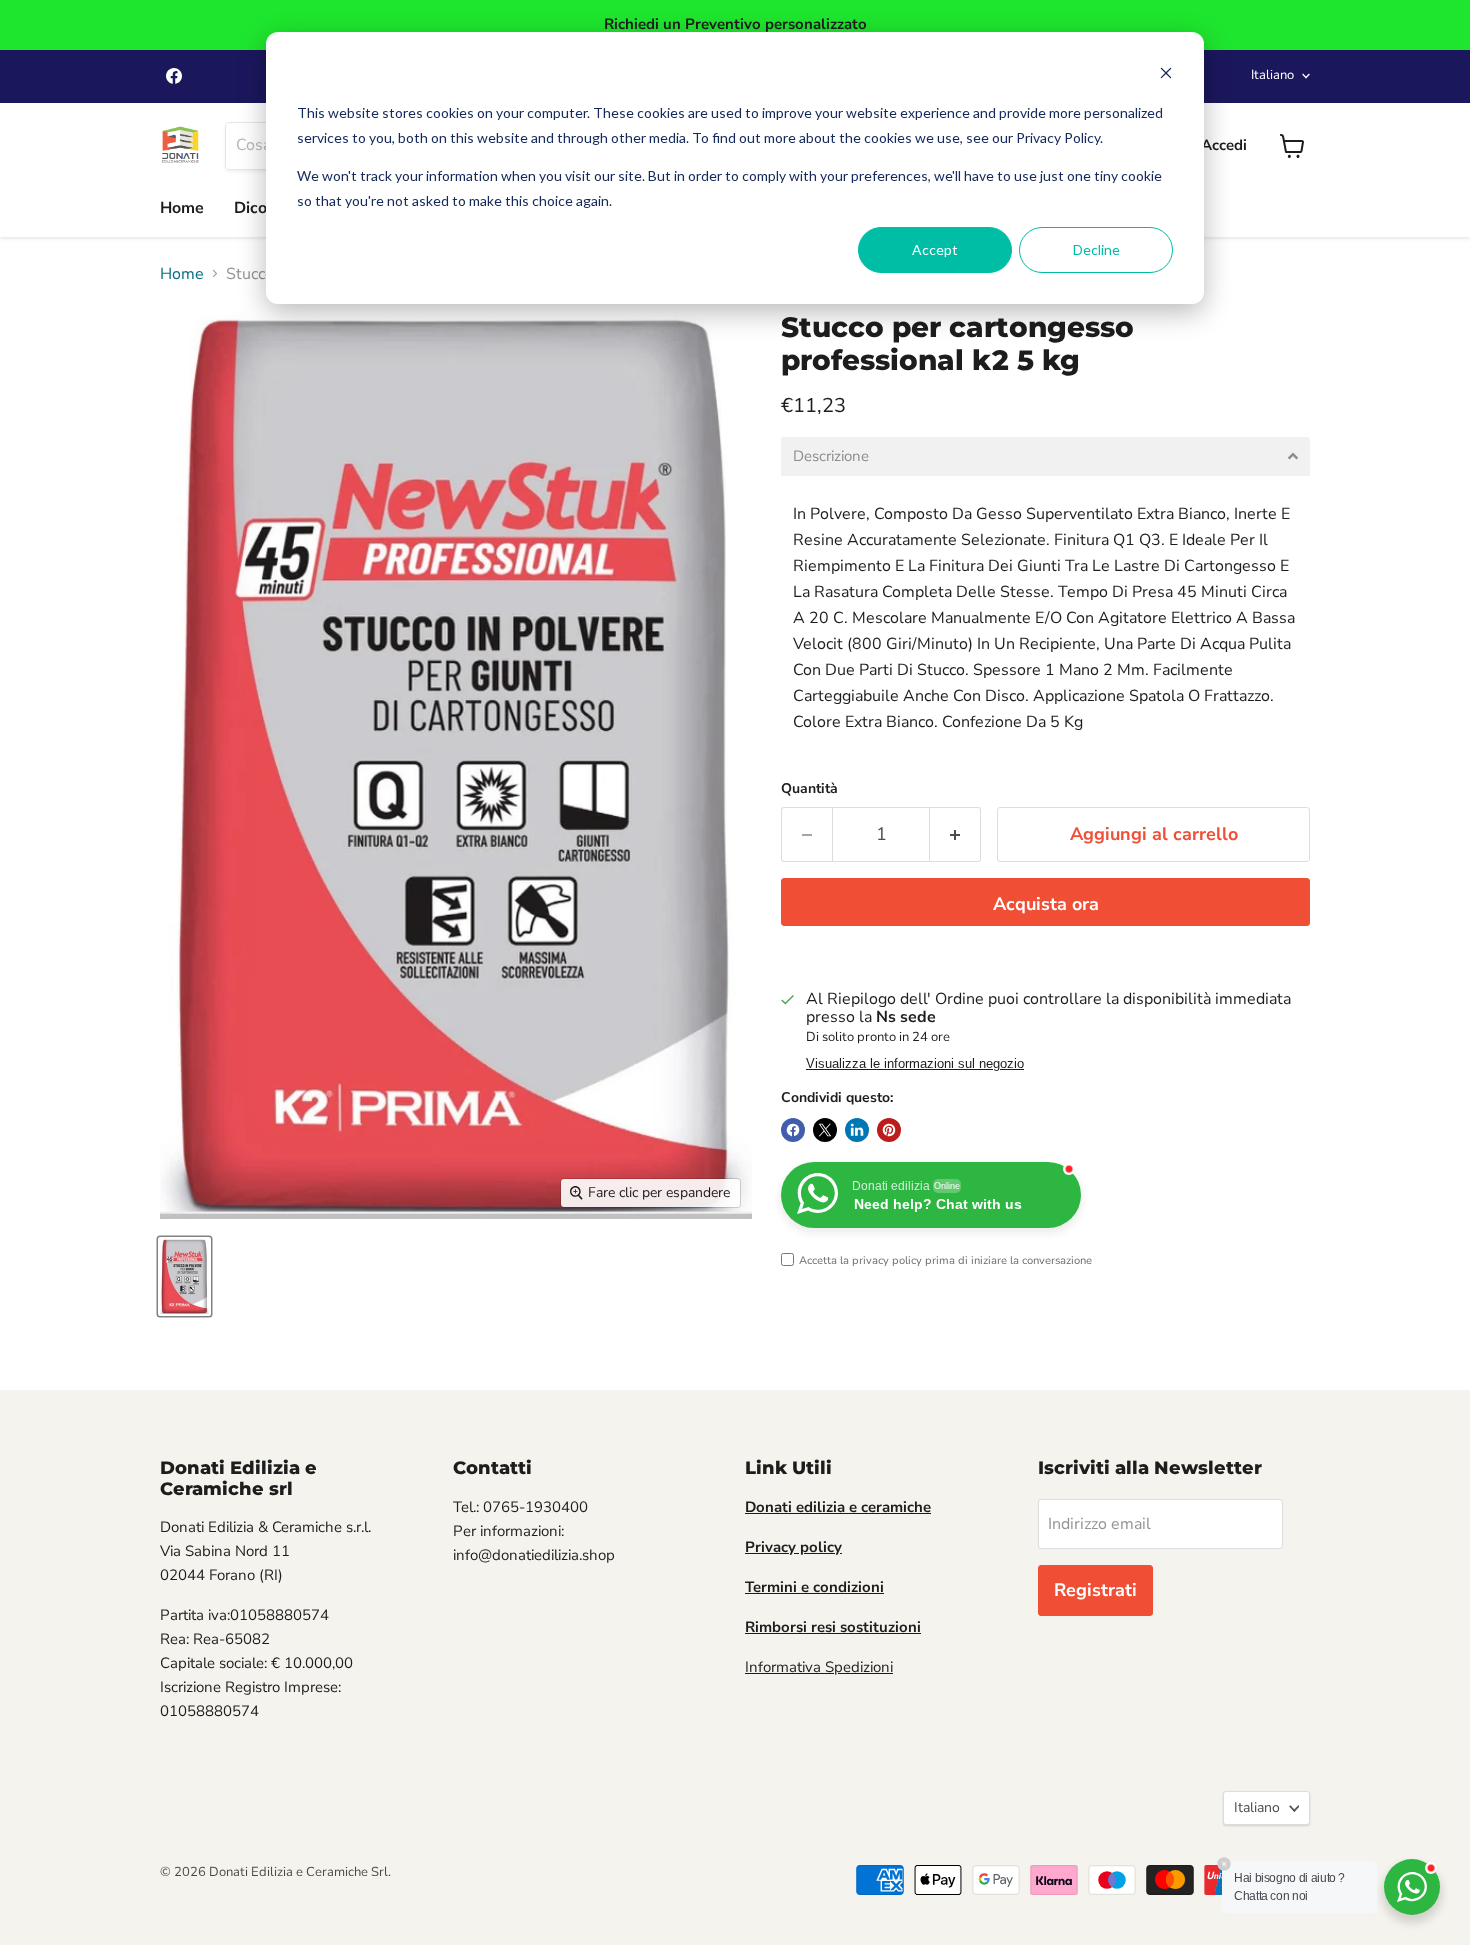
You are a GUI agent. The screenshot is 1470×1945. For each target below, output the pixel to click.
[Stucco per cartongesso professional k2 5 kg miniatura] (184, 1276)
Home (182, 208)
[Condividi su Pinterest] (889, 1130)
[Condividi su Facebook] (793, 1130)
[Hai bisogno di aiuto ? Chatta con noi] (1412, 1887)
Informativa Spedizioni (819, 1667)
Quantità (809, 789)
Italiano (1272, 75)
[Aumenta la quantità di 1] (955, 834)
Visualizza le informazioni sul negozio (915, 1064)
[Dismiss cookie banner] (1166, 75)
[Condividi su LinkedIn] (857, 1130)
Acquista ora (1046, 904)
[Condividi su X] (825, 1130)
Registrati (1095, 1590)
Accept (935, 249)
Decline (1096, 249)
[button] (1045, 456)
